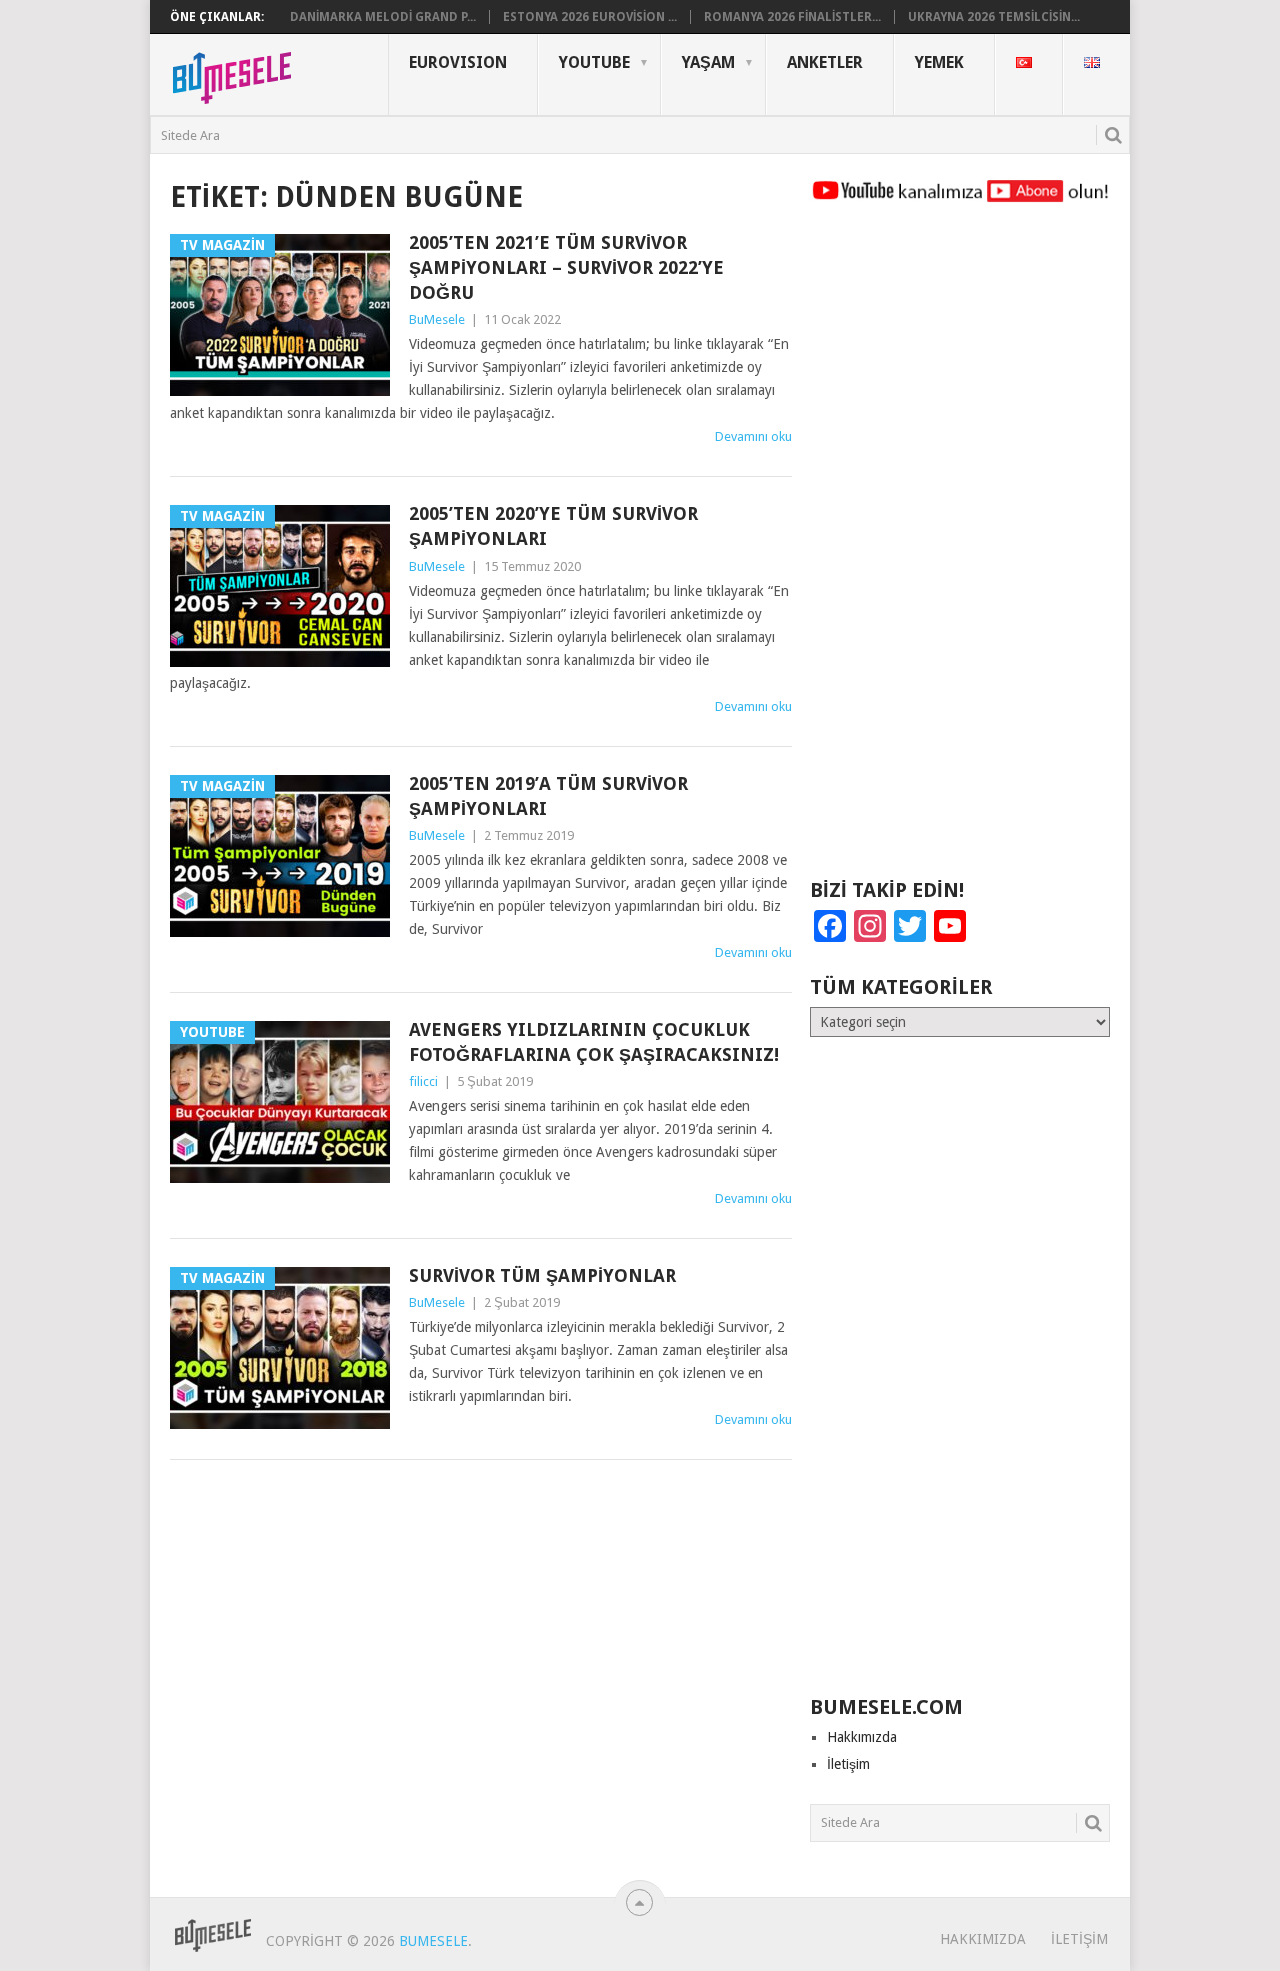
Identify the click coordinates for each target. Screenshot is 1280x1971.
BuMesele (437, 319)
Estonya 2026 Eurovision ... (590, 17)
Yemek (939, 62)
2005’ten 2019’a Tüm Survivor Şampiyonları (548, 796)
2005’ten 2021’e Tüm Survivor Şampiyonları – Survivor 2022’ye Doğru (566, 267)
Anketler (825, 62)
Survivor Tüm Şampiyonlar (542, 1275)
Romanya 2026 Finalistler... (792, 17)
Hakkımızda (862, 1737)
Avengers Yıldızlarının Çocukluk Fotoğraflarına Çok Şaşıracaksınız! (594, 1042)
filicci (423, 1081)
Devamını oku (753, 436)
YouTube (594, 62)
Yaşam (708, 62)
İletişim (848, 1764)
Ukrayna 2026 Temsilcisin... (994, 17)
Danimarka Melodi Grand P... (383, 17)
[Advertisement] (960, 550)
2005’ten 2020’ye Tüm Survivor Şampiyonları (553, 526)
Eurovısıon (458, 62)
